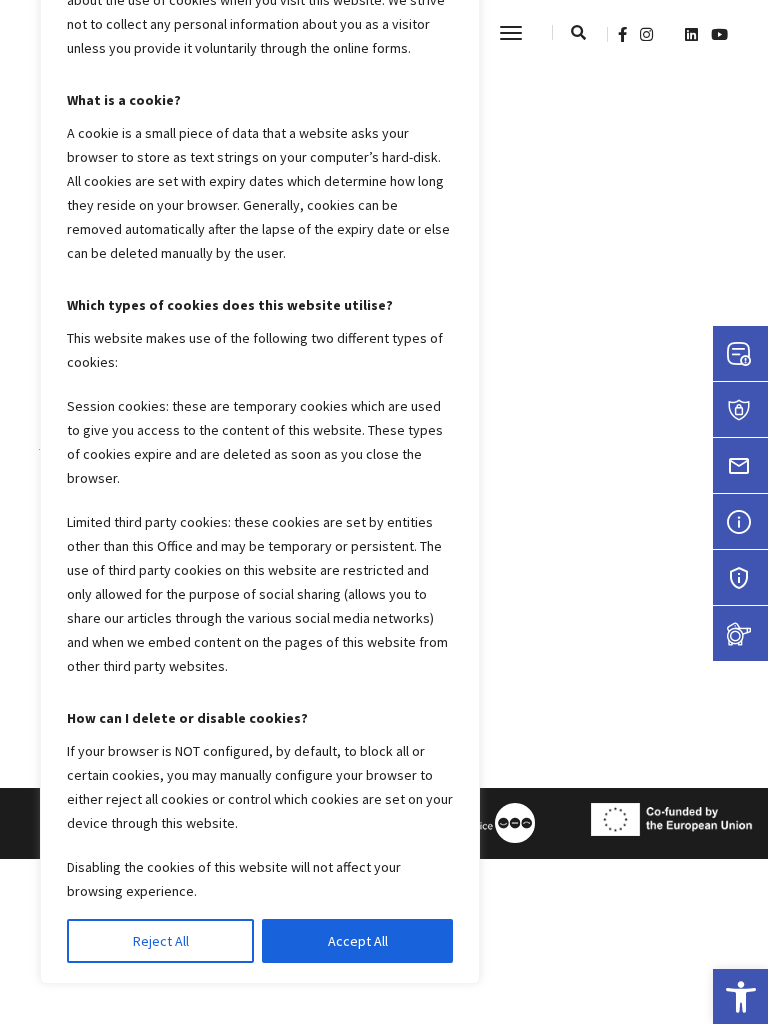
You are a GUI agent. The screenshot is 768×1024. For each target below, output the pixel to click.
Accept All (358, 941)
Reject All (161, 941)
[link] (740, 996)
